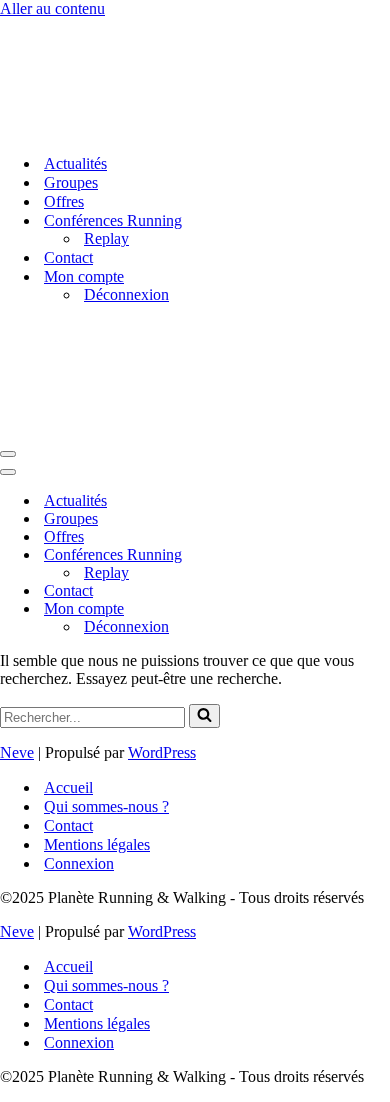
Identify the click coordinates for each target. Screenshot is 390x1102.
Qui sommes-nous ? (106, 806)
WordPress (162, 752)
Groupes (71, 182)
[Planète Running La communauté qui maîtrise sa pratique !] (100, 128)
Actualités (75, 163)
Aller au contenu (52, 8)
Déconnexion (126, 294)
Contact (68, 257)
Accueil (68, 787)
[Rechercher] (204, 716)
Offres (64, 201)
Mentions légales (97, 844)
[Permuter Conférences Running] (350, 555)
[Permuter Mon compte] (350, 609)
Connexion (79, 863)
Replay (106, 238)
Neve (17, 752)
